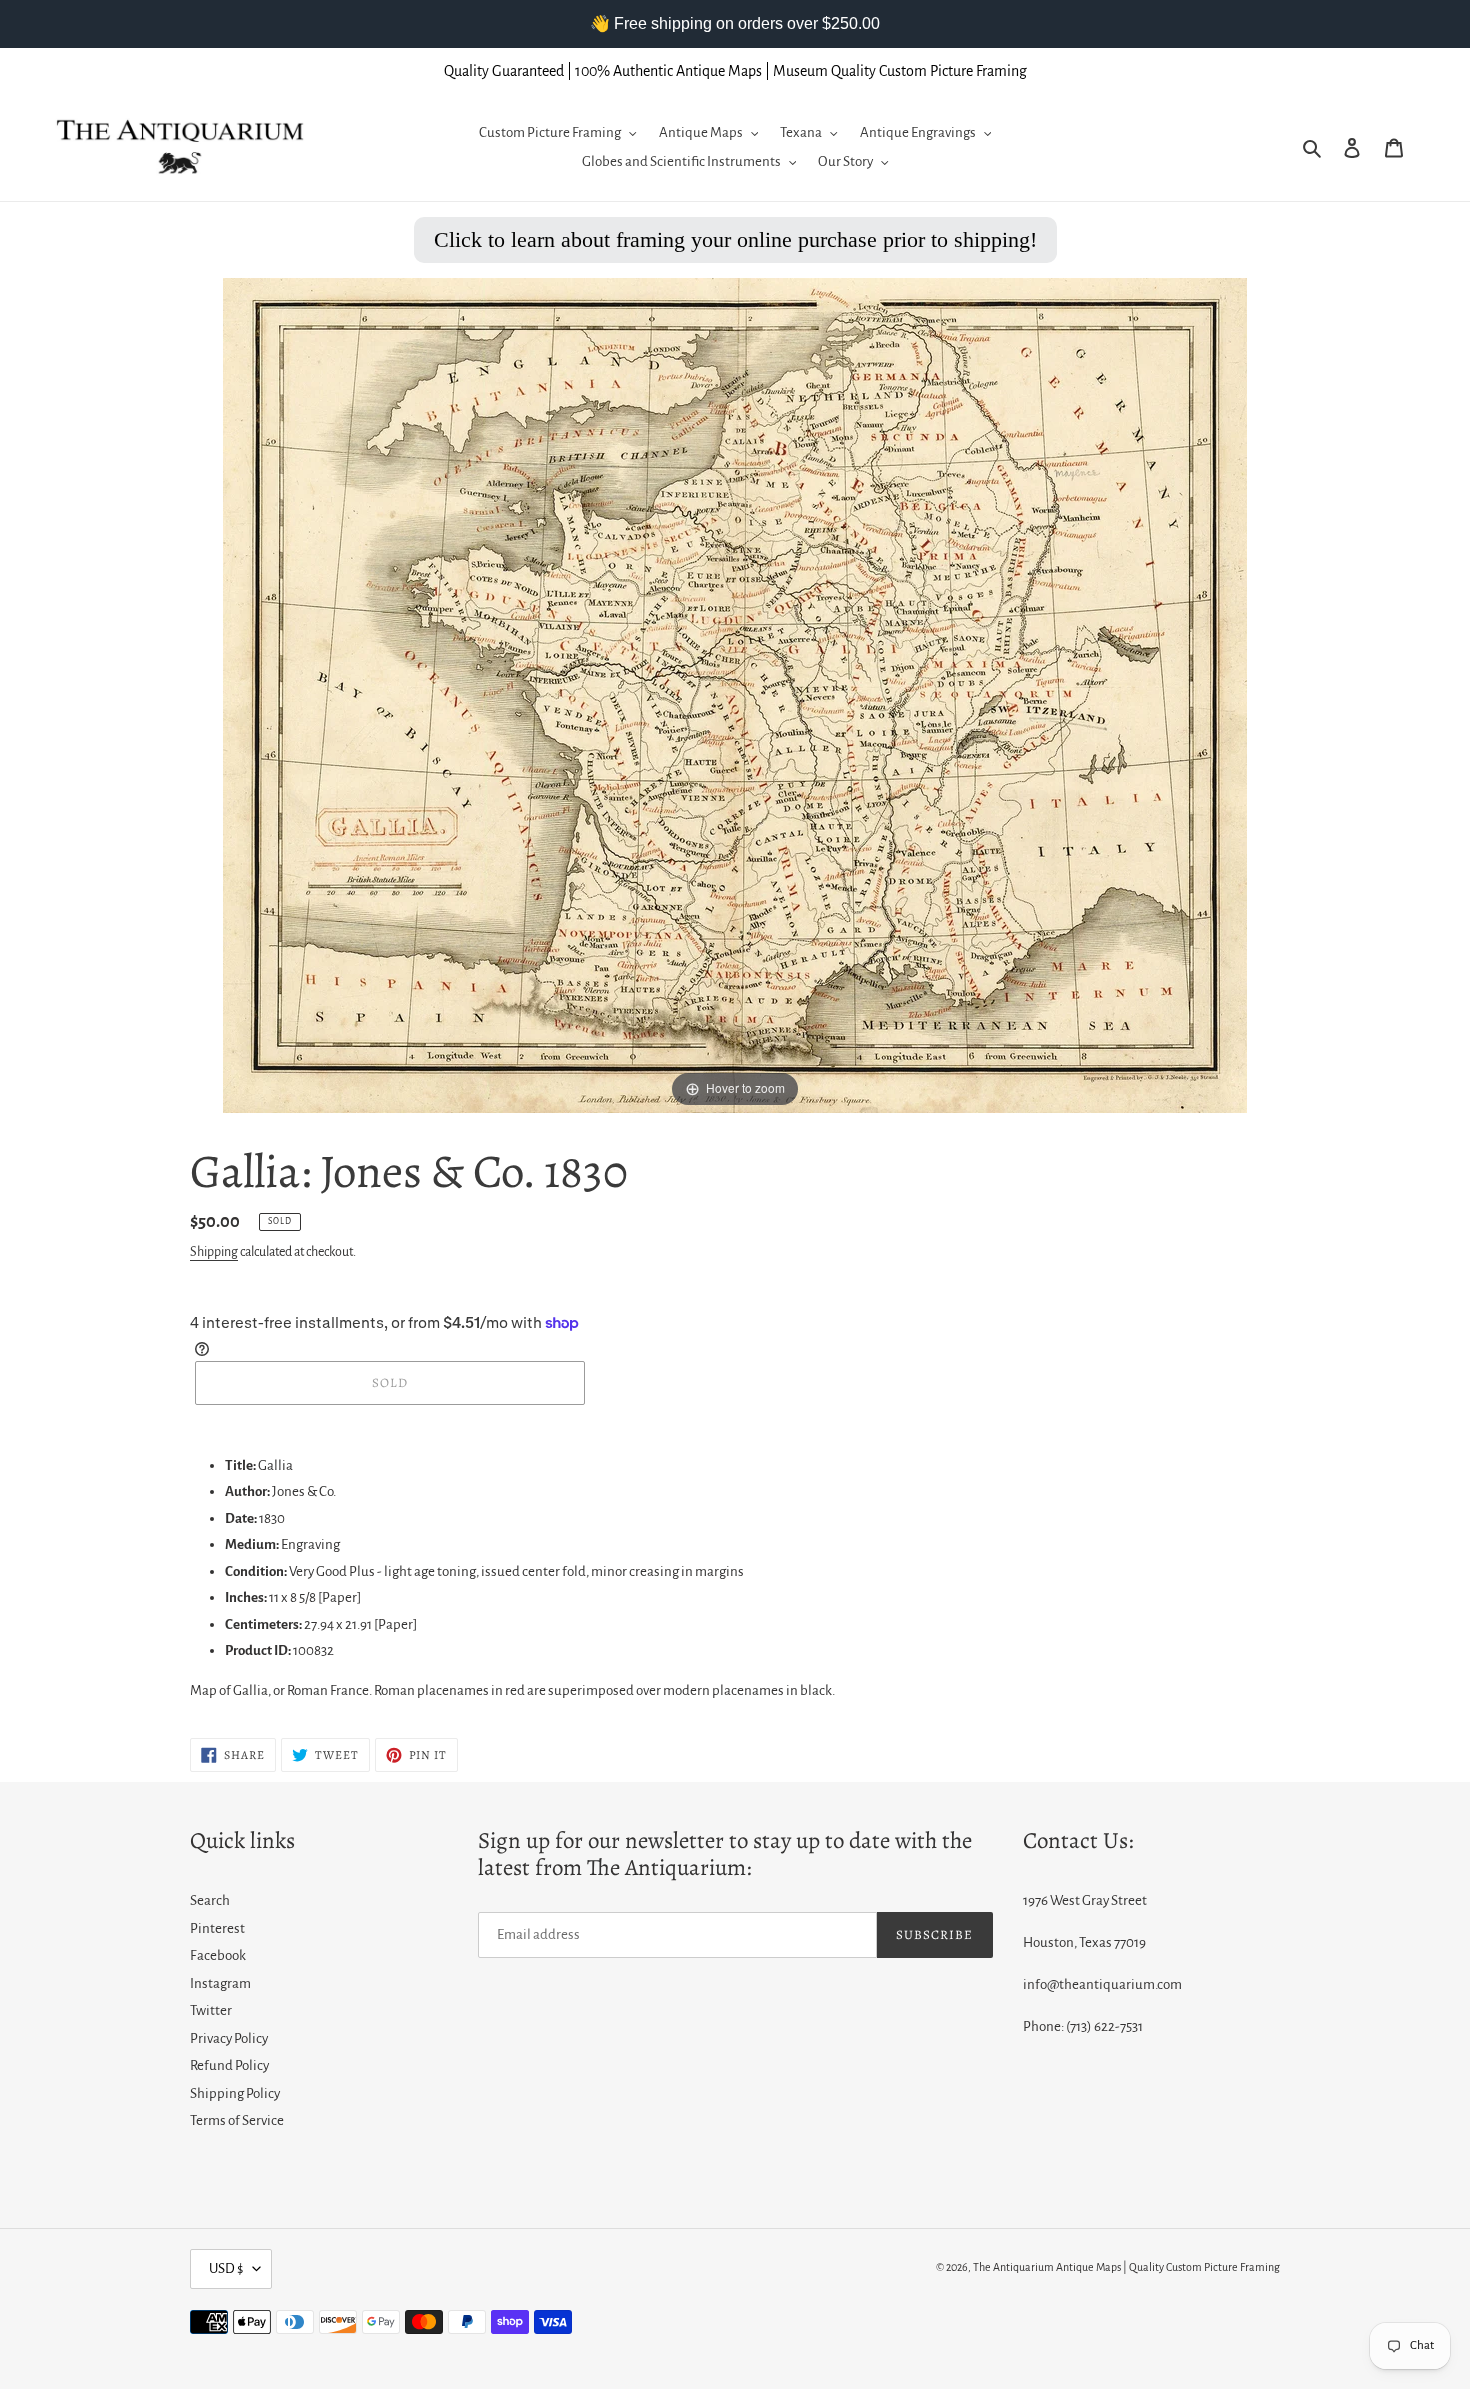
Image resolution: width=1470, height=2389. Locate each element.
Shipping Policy (235, 2093)
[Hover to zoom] (735, 694)
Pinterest (217, 1928)
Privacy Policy (229, 2038)
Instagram (220, 1983)
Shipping (214, 1252)
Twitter (211, 2010)
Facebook (218, 1955)
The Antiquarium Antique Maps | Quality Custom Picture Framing (1126, 2267)
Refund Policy (229, 2065)
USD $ (226, 2268)
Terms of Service (237, 2120)
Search (210, 1900)
